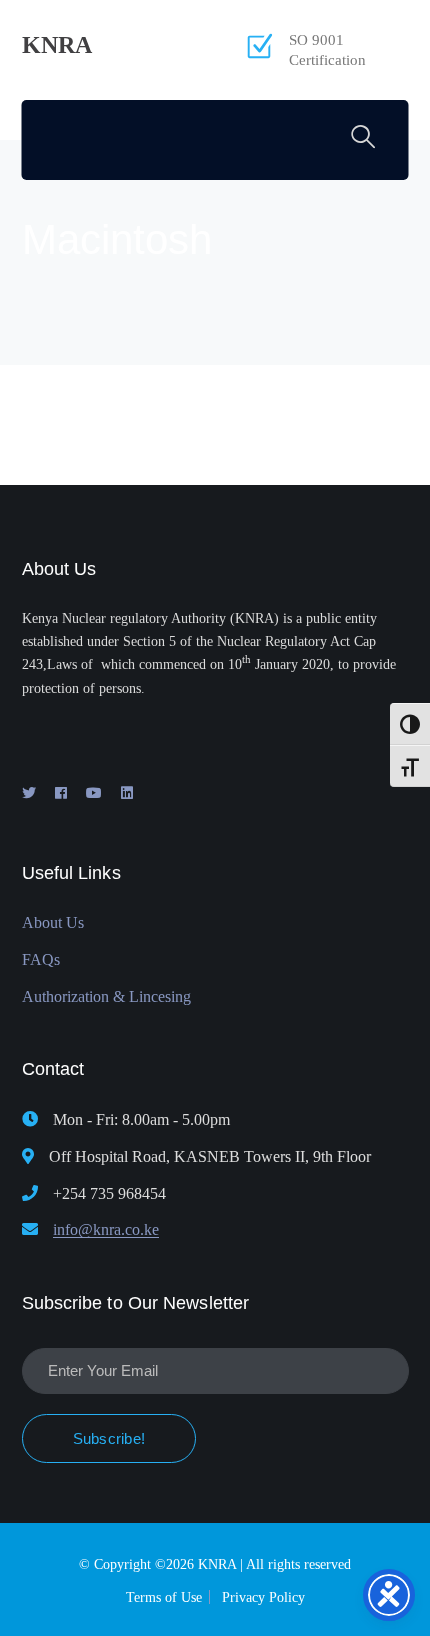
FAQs (41, 959)
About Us (53, 922)
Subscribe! (109, 1438)
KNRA (57, 45)
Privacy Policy (263, 1597)
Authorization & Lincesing (106, 996)
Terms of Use (164, 1597)
